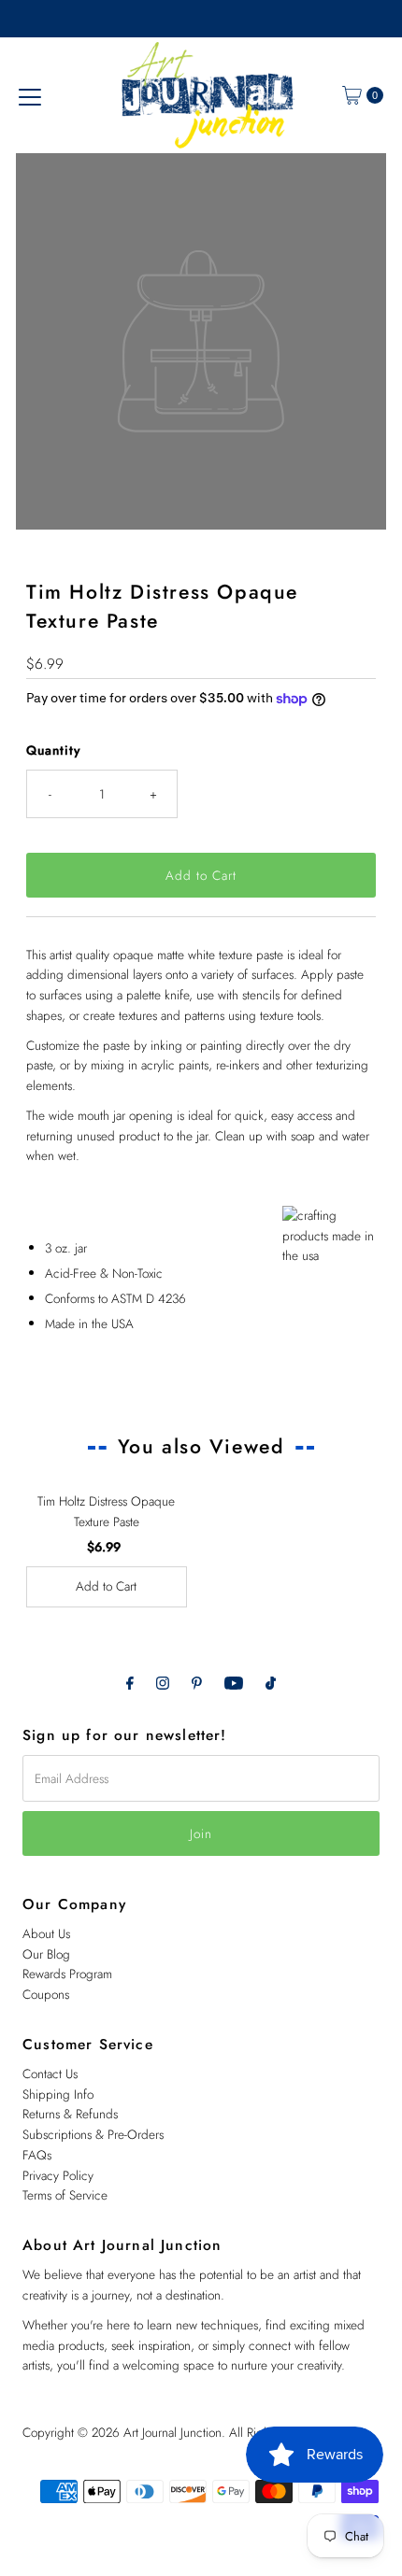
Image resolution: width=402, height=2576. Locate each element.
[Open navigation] (30, 95)
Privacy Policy (58, 2175)
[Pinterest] (197, 1683)
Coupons (46, 1994)
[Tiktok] (271, 1683)
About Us (46, 1933)
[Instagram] (163, 1683)
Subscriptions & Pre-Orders (93, 2134)
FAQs (37, 2155)
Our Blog (46, 1954)
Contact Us (50, 2074)
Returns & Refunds (70, 2114)
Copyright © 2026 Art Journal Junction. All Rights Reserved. (178, 2432)
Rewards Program (67, 1974)
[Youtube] (234, 1683)
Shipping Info (58, 2094)
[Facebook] (130, 1683)
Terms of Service (65, 2195)
